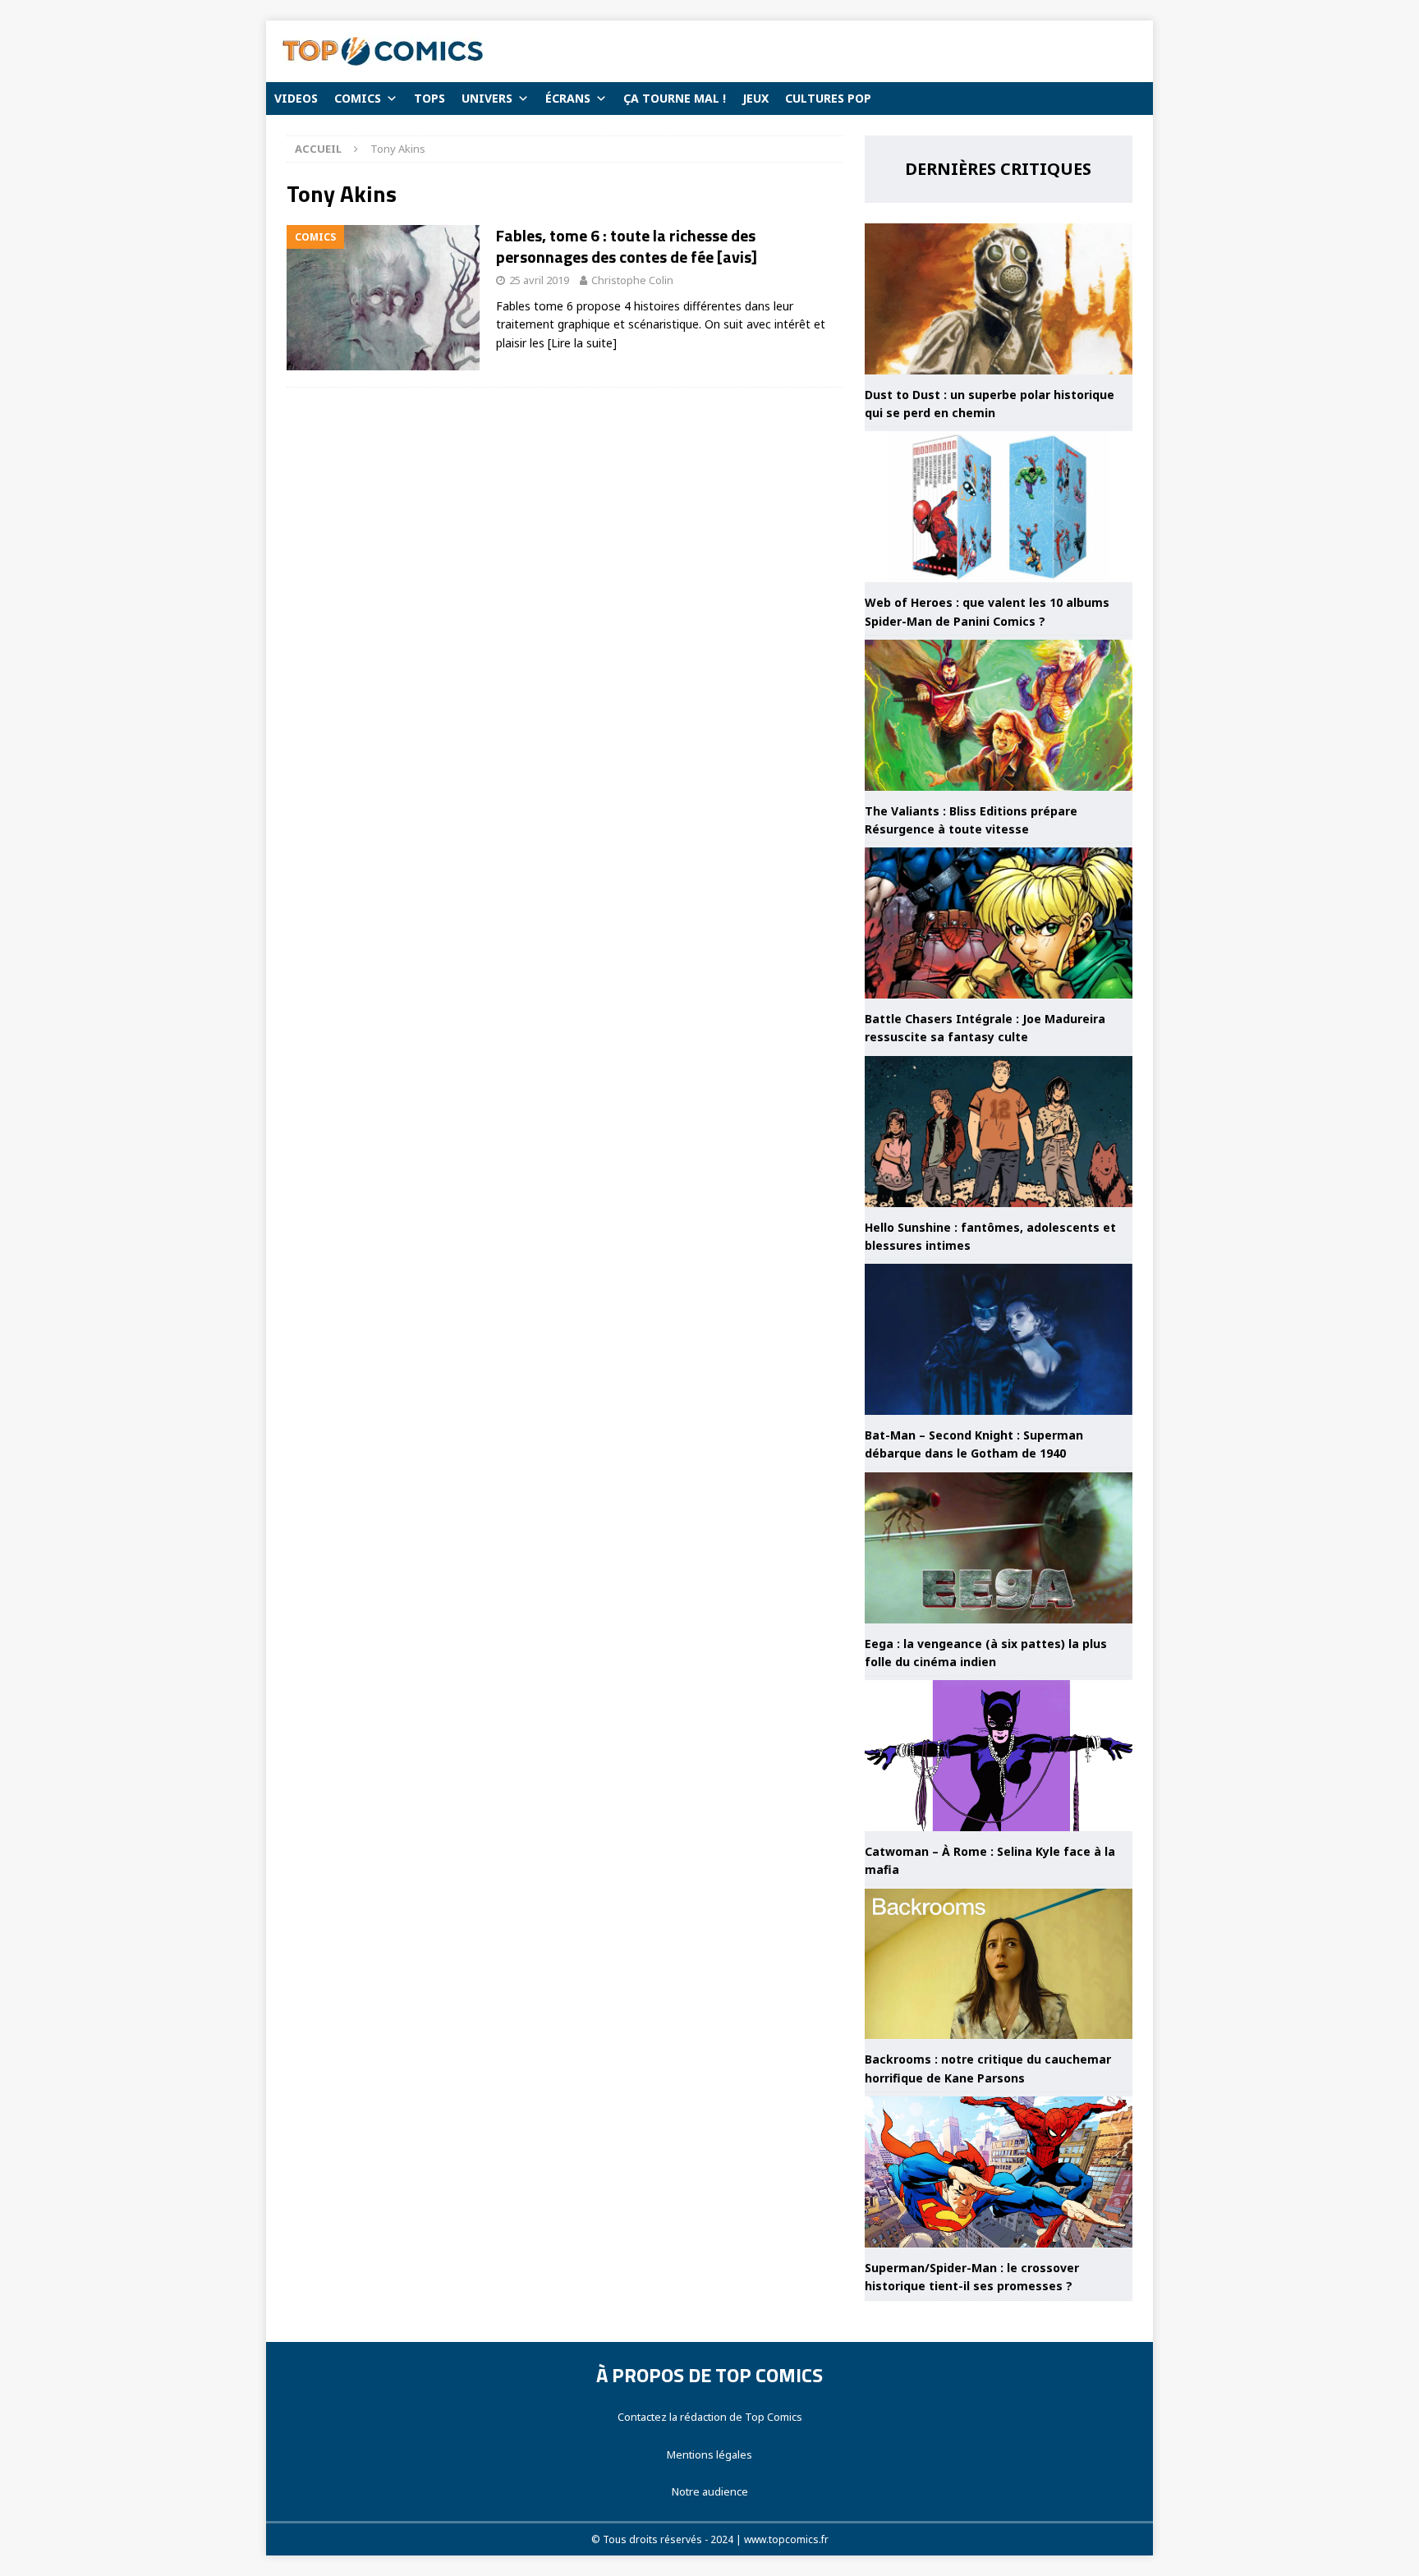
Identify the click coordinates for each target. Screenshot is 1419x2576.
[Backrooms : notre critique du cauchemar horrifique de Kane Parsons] (999, 1964)
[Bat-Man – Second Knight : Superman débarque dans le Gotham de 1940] (999, 1339)
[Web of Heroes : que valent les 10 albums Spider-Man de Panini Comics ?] (999, 507)
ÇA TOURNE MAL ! (675, 98)
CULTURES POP (828, 98)
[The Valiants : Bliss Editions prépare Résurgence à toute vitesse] (999, 715)
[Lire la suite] (582, 343)
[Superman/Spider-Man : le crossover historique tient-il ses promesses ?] (999, 2172)
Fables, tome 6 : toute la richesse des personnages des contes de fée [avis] (627, 246)
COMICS (358, 98)
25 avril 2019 (539, 280)
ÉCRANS (568, 98)
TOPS (429, 98)
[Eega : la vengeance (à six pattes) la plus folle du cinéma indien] (999, 1548)
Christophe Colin (632, 280)
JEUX (755, 98)
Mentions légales (709, 2454)
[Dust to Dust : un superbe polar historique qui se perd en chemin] (999, 299)
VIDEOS (296, 98)
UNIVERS (487, 98)
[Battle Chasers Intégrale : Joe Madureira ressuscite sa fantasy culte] (999, 923)
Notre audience (710, 2491)
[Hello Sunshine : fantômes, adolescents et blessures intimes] (999, 1132)
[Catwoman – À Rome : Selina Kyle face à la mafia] (999, 1756)
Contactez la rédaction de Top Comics (710, 2417)
